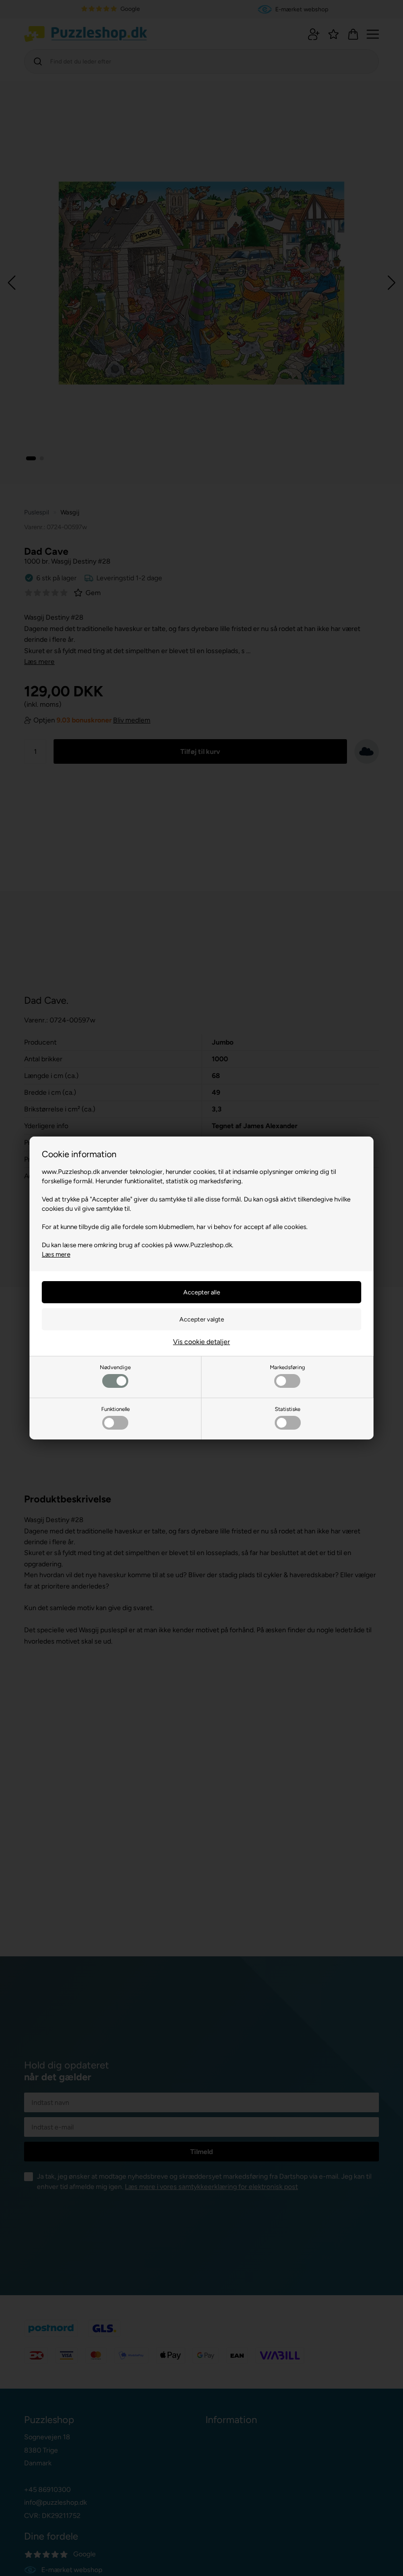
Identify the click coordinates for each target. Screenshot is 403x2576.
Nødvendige (115, 1367)
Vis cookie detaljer (201, 1342)
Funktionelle (115, 1409)
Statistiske (288, 1409)
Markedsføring (288, 1367)
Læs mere (56, 1254)
